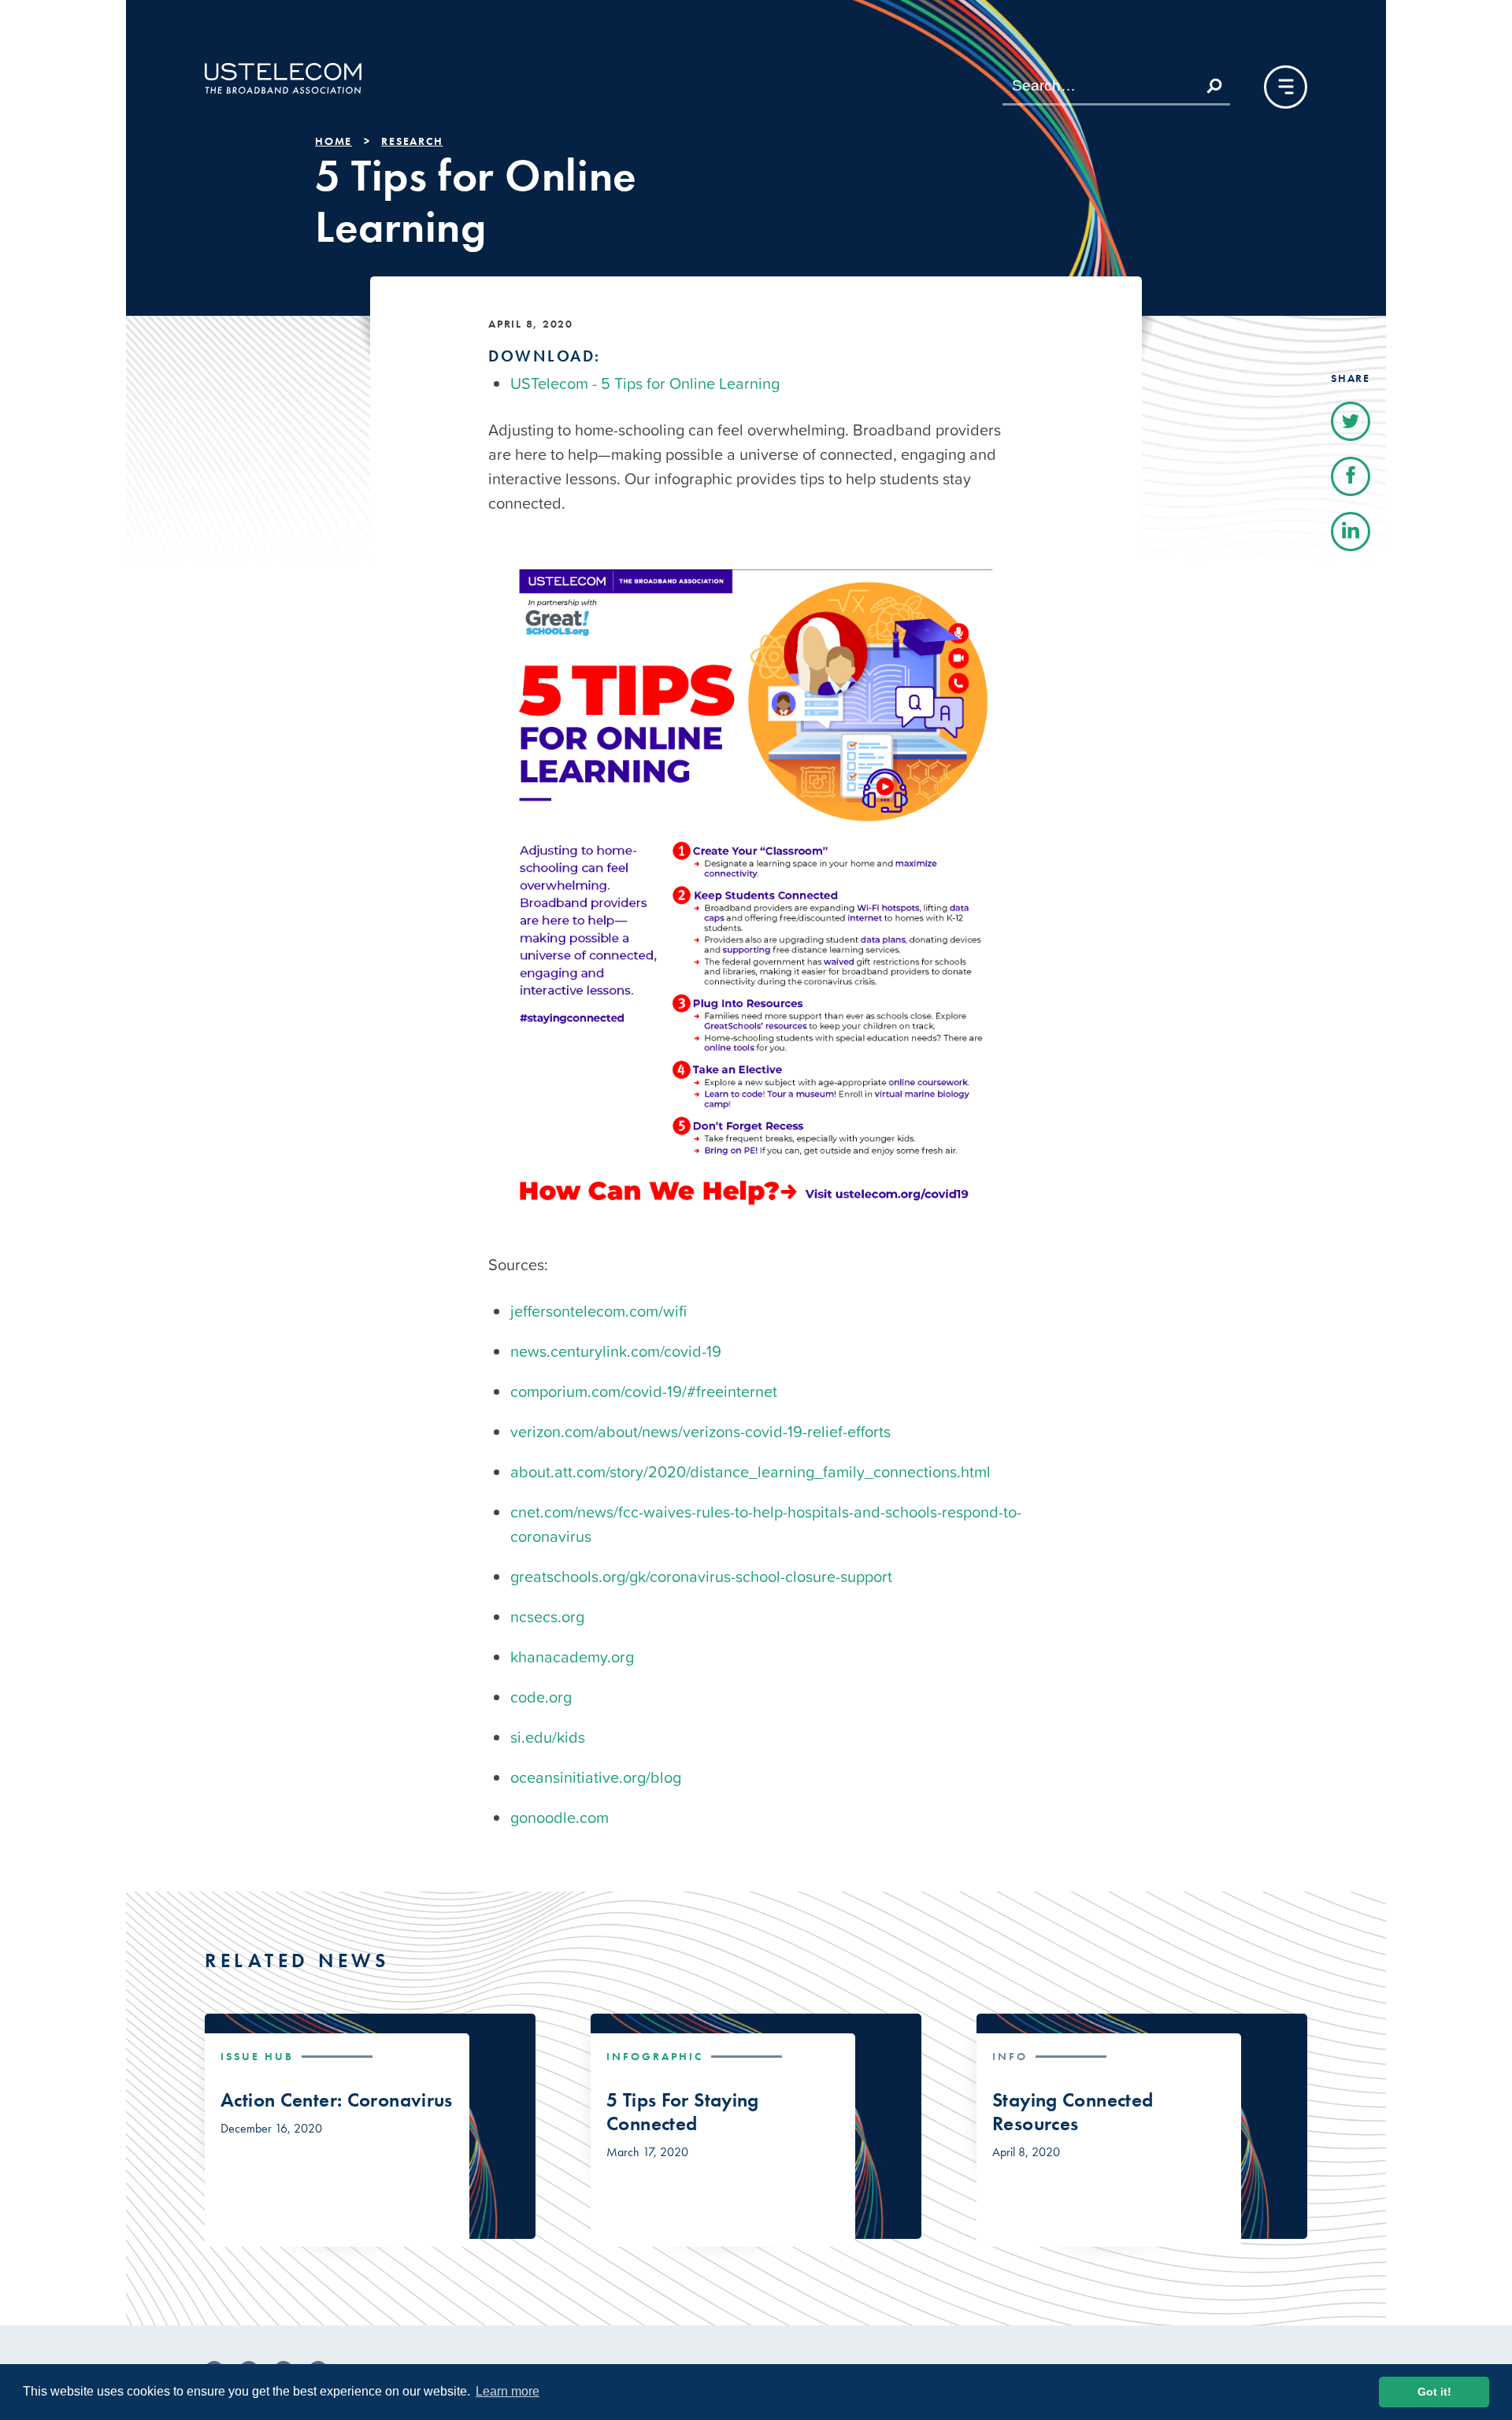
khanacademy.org (572, 1657)
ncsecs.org (547, 1617)
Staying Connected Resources (1073, 2112)
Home (334, 141)
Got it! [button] (1434, 2392)
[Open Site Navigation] (1286, 87)
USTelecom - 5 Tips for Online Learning (645, 384)
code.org (541, 1697)
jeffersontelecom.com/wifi (598, 1311)
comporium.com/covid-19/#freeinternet (644, 1392)
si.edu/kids (548, 1737)
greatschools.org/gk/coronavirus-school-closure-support (701, 1577)
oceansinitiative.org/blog (596, 1777)
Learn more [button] (508, 2391)
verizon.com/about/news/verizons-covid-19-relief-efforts (700, 1432)
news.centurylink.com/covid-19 (616, 1351)
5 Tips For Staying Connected (683, 2112)
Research (412, 141)
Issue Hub (257, 2056)
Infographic (655, 2056)
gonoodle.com (560, 1818)
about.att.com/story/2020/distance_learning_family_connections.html (750, 1472)
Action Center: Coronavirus (337, 2100)
